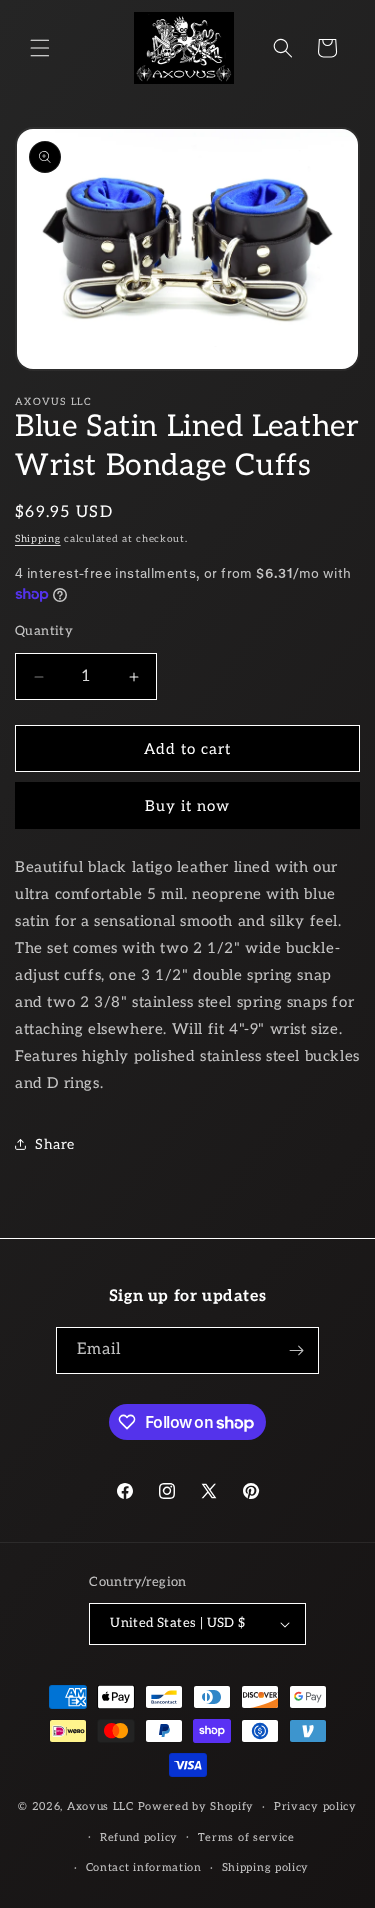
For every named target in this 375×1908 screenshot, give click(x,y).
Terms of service (246, 1837)
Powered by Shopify (196, 1806)
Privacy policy (315, 1806)
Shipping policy (266, 1867)
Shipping (38, 539)
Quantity (44, 631)
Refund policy (139, 1837)
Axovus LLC (100, 1806)
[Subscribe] (296, 1350)
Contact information (144, 1867)
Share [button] (55, 1144)
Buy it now (187, 806)
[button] (40, 48)
